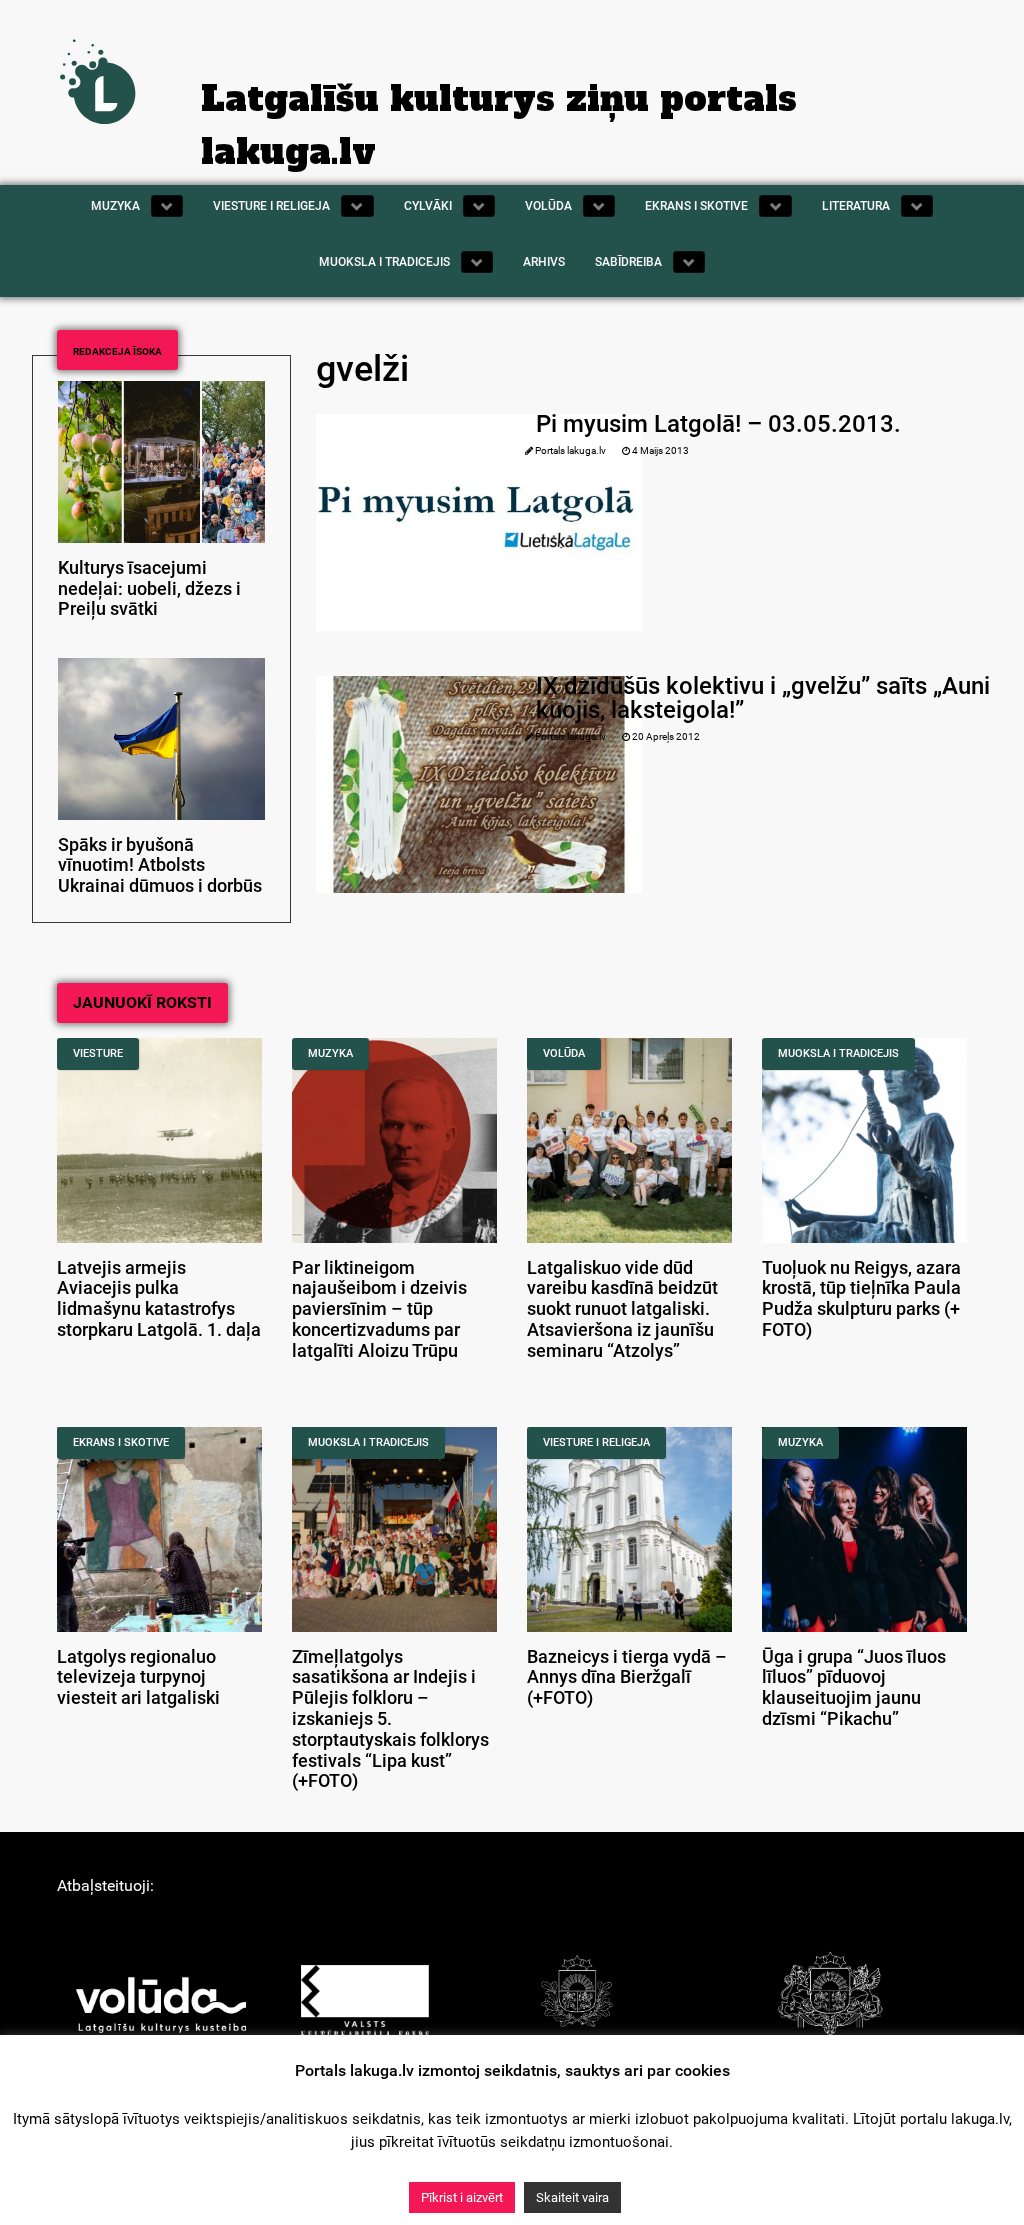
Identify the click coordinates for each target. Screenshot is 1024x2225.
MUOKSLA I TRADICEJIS (838, 1053)
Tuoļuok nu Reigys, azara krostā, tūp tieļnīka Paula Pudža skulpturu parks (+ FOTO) (861, 1299)
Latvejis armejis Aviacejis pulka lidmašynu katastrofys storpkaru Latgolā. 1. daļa (159, 1299)
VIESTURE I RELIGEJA (596, 1442)
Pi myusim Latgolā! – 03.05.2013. (718, 424)
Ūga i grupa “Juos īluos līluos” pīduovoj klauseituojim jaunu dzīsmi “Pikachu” (854, 1688)
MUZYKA (330, 1053)
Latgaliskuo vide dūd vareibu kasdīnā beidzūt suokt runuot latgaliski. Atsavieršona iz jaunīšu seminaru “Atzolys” (622, 1309)
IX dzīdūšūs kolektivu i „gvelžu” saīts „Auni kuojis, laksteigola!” (763, 698)
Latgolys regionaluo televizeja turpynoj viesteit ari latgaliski (138, 1678)
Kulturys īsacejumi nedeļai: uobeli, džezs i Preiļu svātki (149, 589)
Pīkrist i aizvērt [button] (462, 2197)
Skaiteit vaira (572, 2197)
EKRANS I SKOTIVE (121, 1442)
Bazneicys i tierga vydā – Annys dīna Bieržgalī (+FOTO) (627, 1678)
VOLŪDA (564, 1053)
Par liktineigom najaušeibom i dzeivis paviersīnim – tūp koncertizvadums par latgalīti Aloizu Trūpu (379, 1309)
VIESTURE (98, 1053)
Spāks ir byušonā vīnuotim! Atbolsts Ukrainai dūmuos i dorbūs (160, 866)
